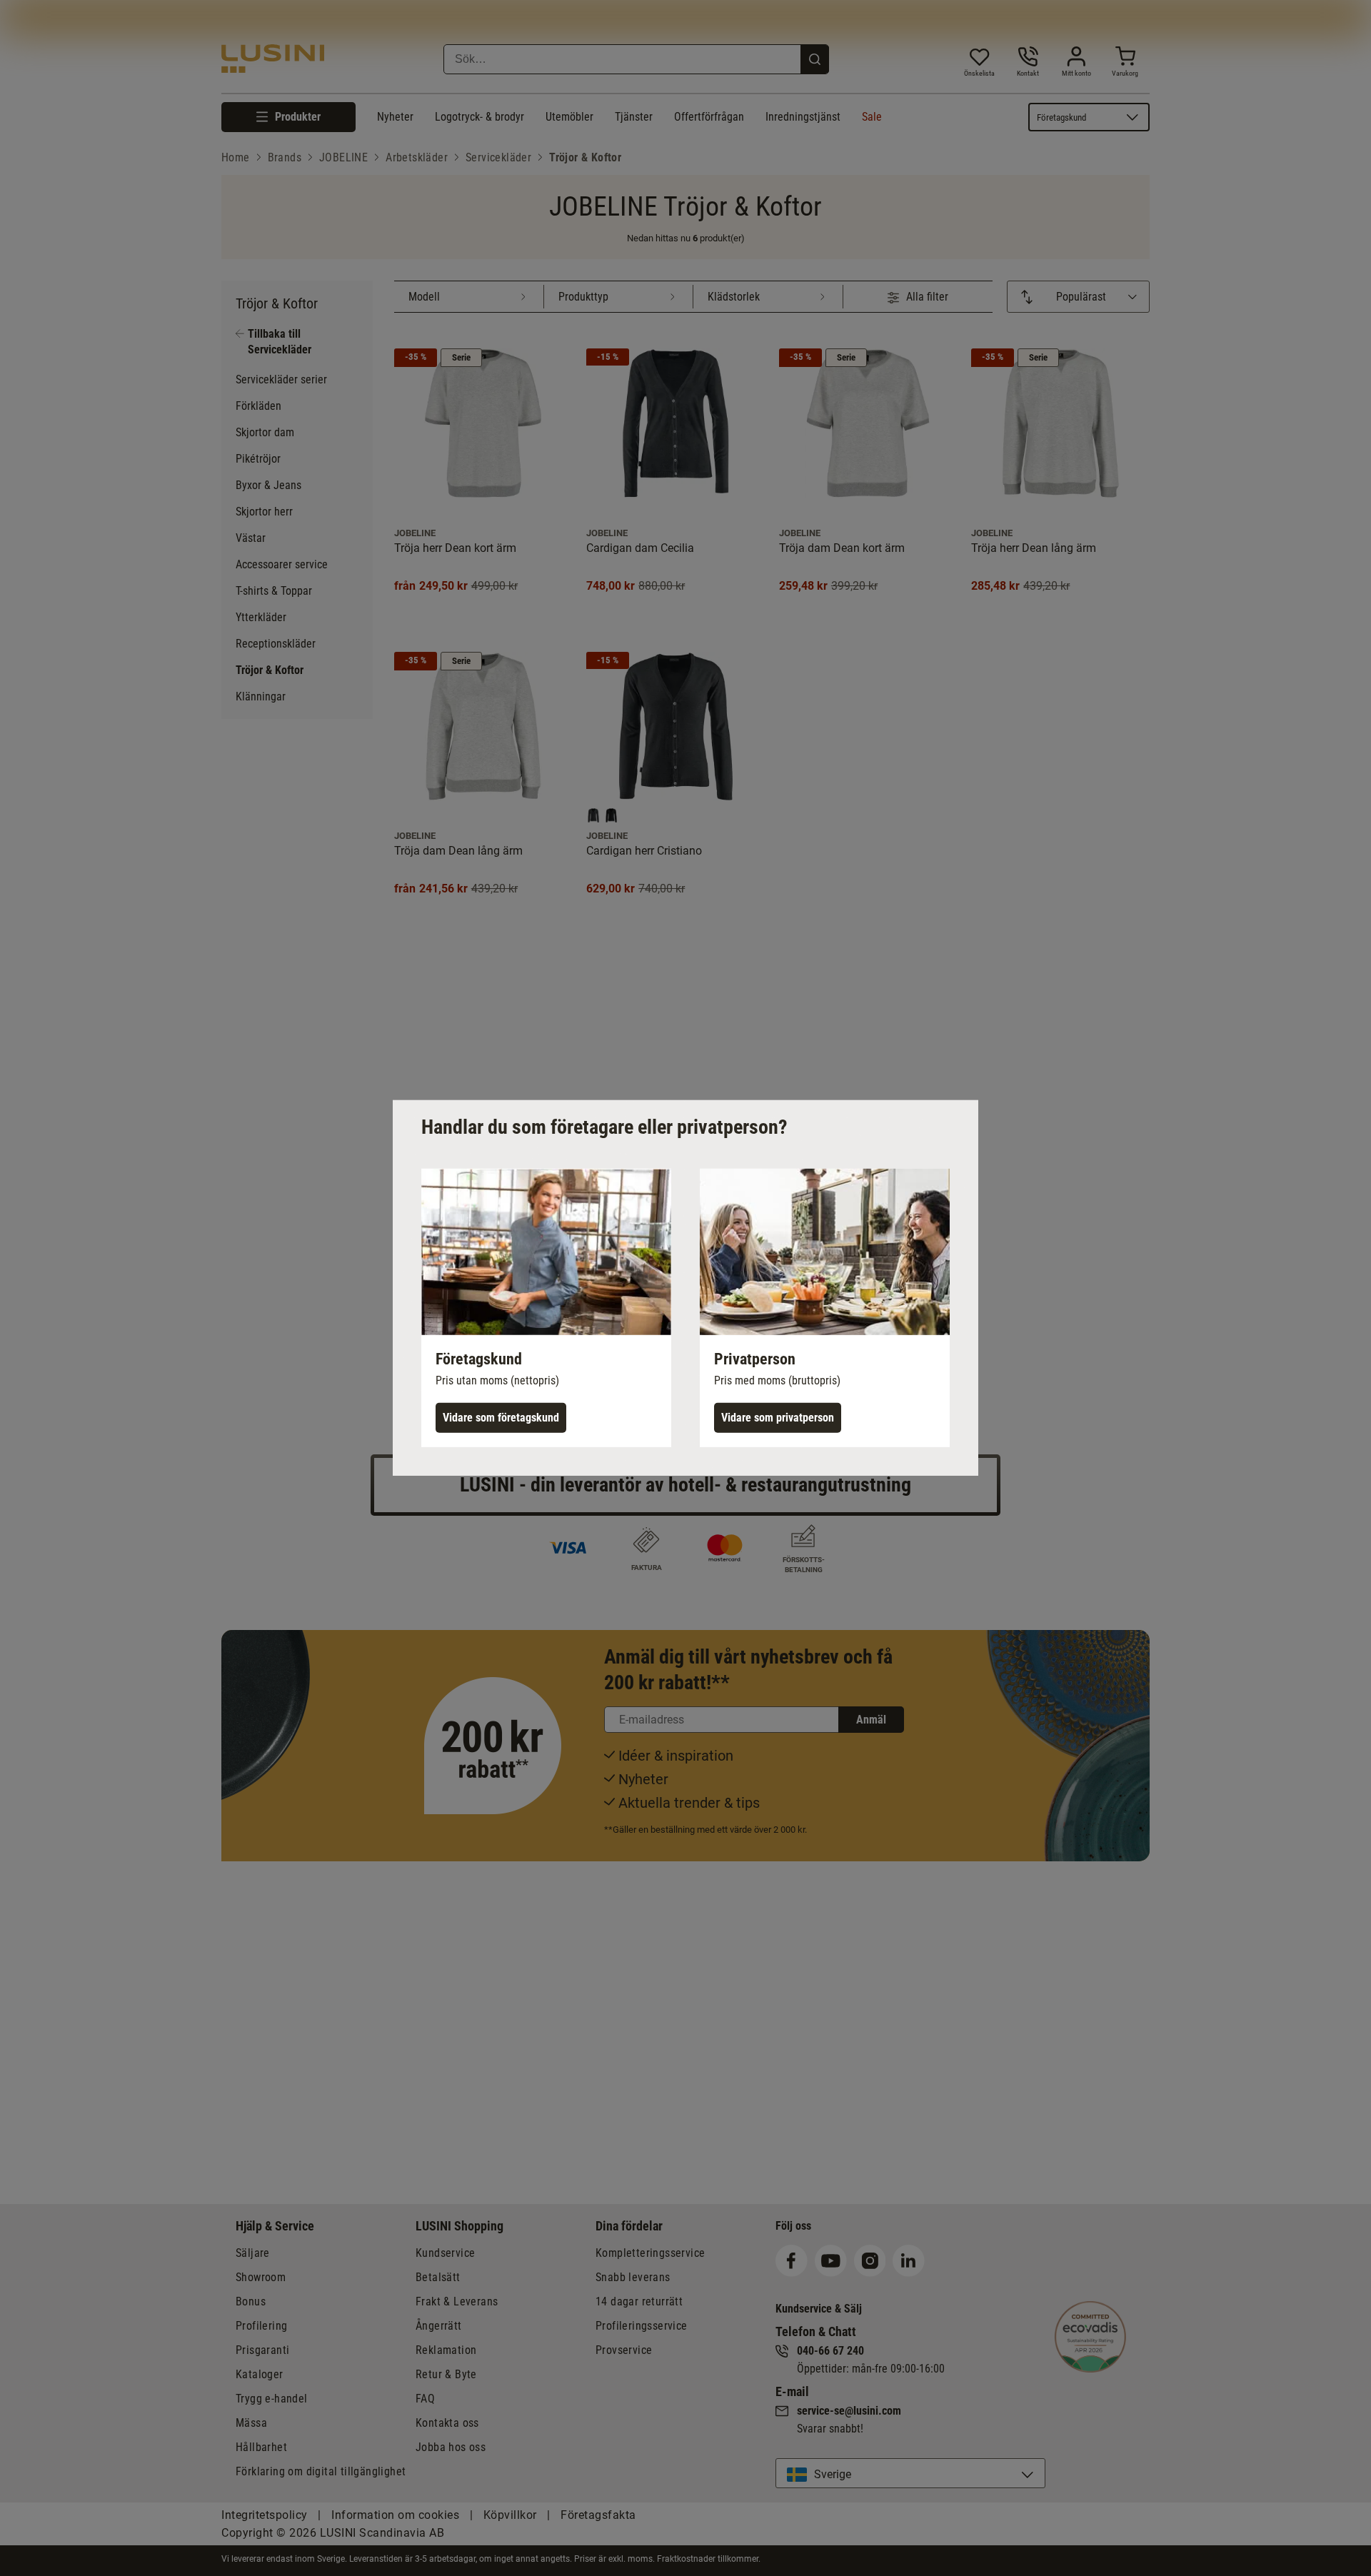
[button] (546, 1308)
